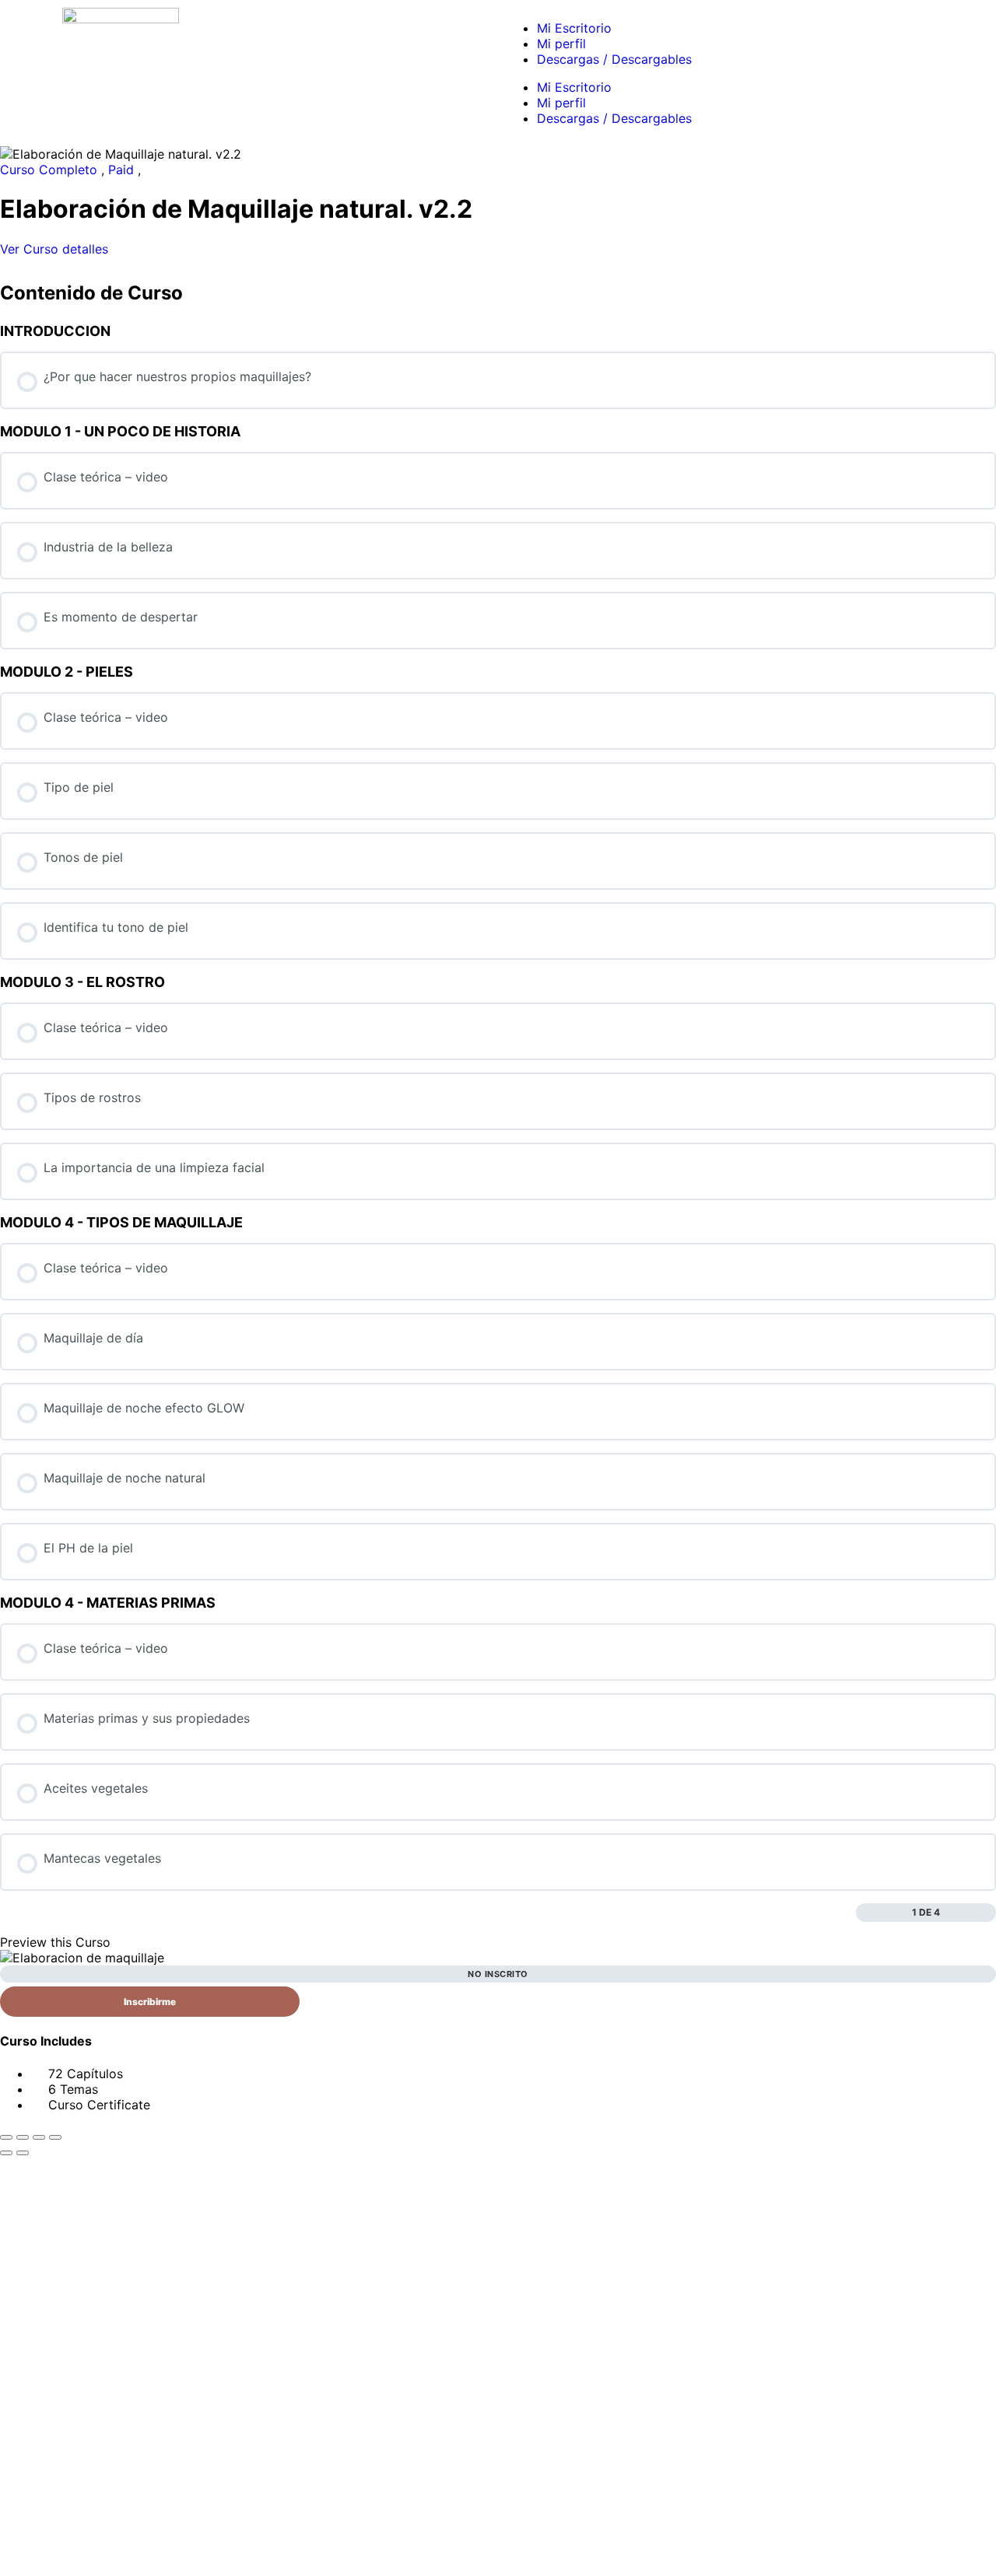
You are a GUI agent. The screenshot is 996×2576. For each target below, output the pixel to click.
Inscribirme (150, 2002)
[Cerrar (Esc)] (55, 2137)
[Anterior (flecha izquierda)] (6, 2153)
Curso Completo (51, 170)
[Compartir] (39, 2137)
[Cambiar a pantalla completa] (23, 2137)
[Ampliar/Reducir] (6, 2137)
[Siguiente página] (988, 1913)
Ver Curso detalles (56, 249)
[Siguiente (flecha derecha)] (23, 2153)
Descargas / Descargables (614, 59)
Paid (123, 170)
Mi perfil (561, 44)
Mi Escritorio (574, 28)
